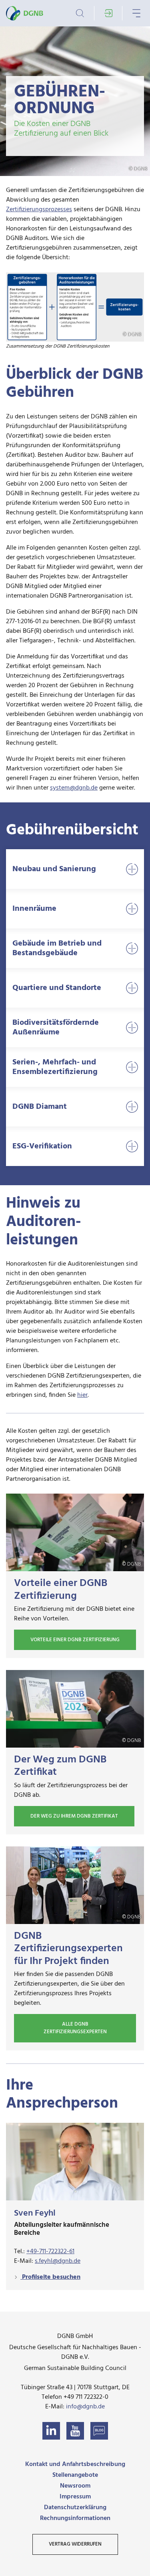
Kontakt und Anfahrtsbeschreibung (75, 2464)
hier (82, 1395)
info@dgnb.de (85, 2407)
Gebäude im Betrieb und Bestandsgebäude (57, 948)
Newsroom (75, 2486)
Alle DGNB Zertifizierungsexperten (75, 2028)
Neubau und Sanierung (54, 869)
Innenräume (34, 909)
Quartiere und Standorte (57, 988)
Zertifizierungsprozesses (39, 210)
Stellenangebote (75, 2475)
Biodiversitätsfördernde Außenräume (56, 1028)
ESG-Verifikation (42, 1146)
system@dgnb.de (74, 788)
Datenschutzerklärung (75, 2508)
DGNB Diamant (40, 1107)
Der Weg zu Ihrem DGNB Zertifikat (74, 1816)
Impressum (75, 2497)
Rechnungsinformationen (75, 2518)
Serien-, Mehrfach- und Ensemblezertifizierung (55, 1067)
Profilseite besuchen (50, 2277)
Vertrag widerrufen (75, 2544)
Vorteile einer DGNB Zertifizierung (75, 1640)
